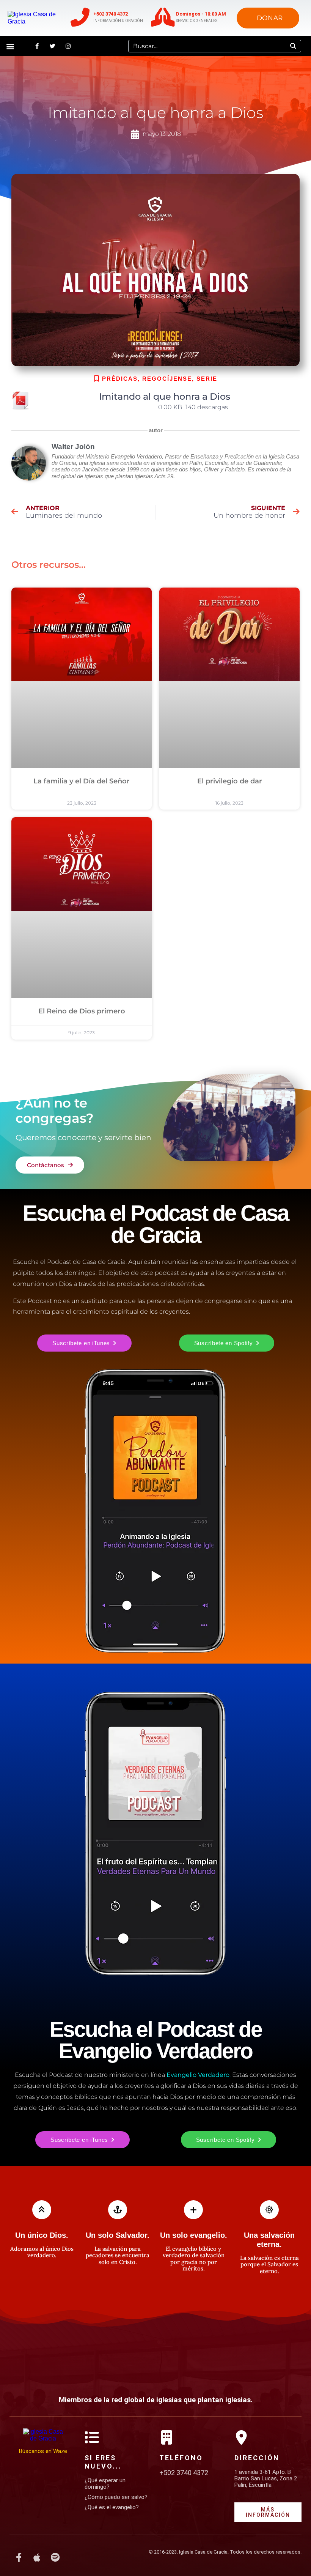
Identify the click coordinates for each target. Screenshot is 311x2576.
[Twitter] (52, 46)
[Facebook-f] (37, 46)
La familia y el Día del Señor (82, 781)
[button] (10, 46)
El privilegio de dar (230, 781)
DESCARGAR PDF (128, 407)
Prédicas (120, 379)
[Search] (293, 46)
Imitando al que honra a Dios (165, 396)
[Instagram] (68, 46)
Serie (207, 379)
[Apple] (37, 2557)
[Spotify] (55, 2557)
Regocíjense (167, 379)
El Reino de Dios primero (82, 1011)
